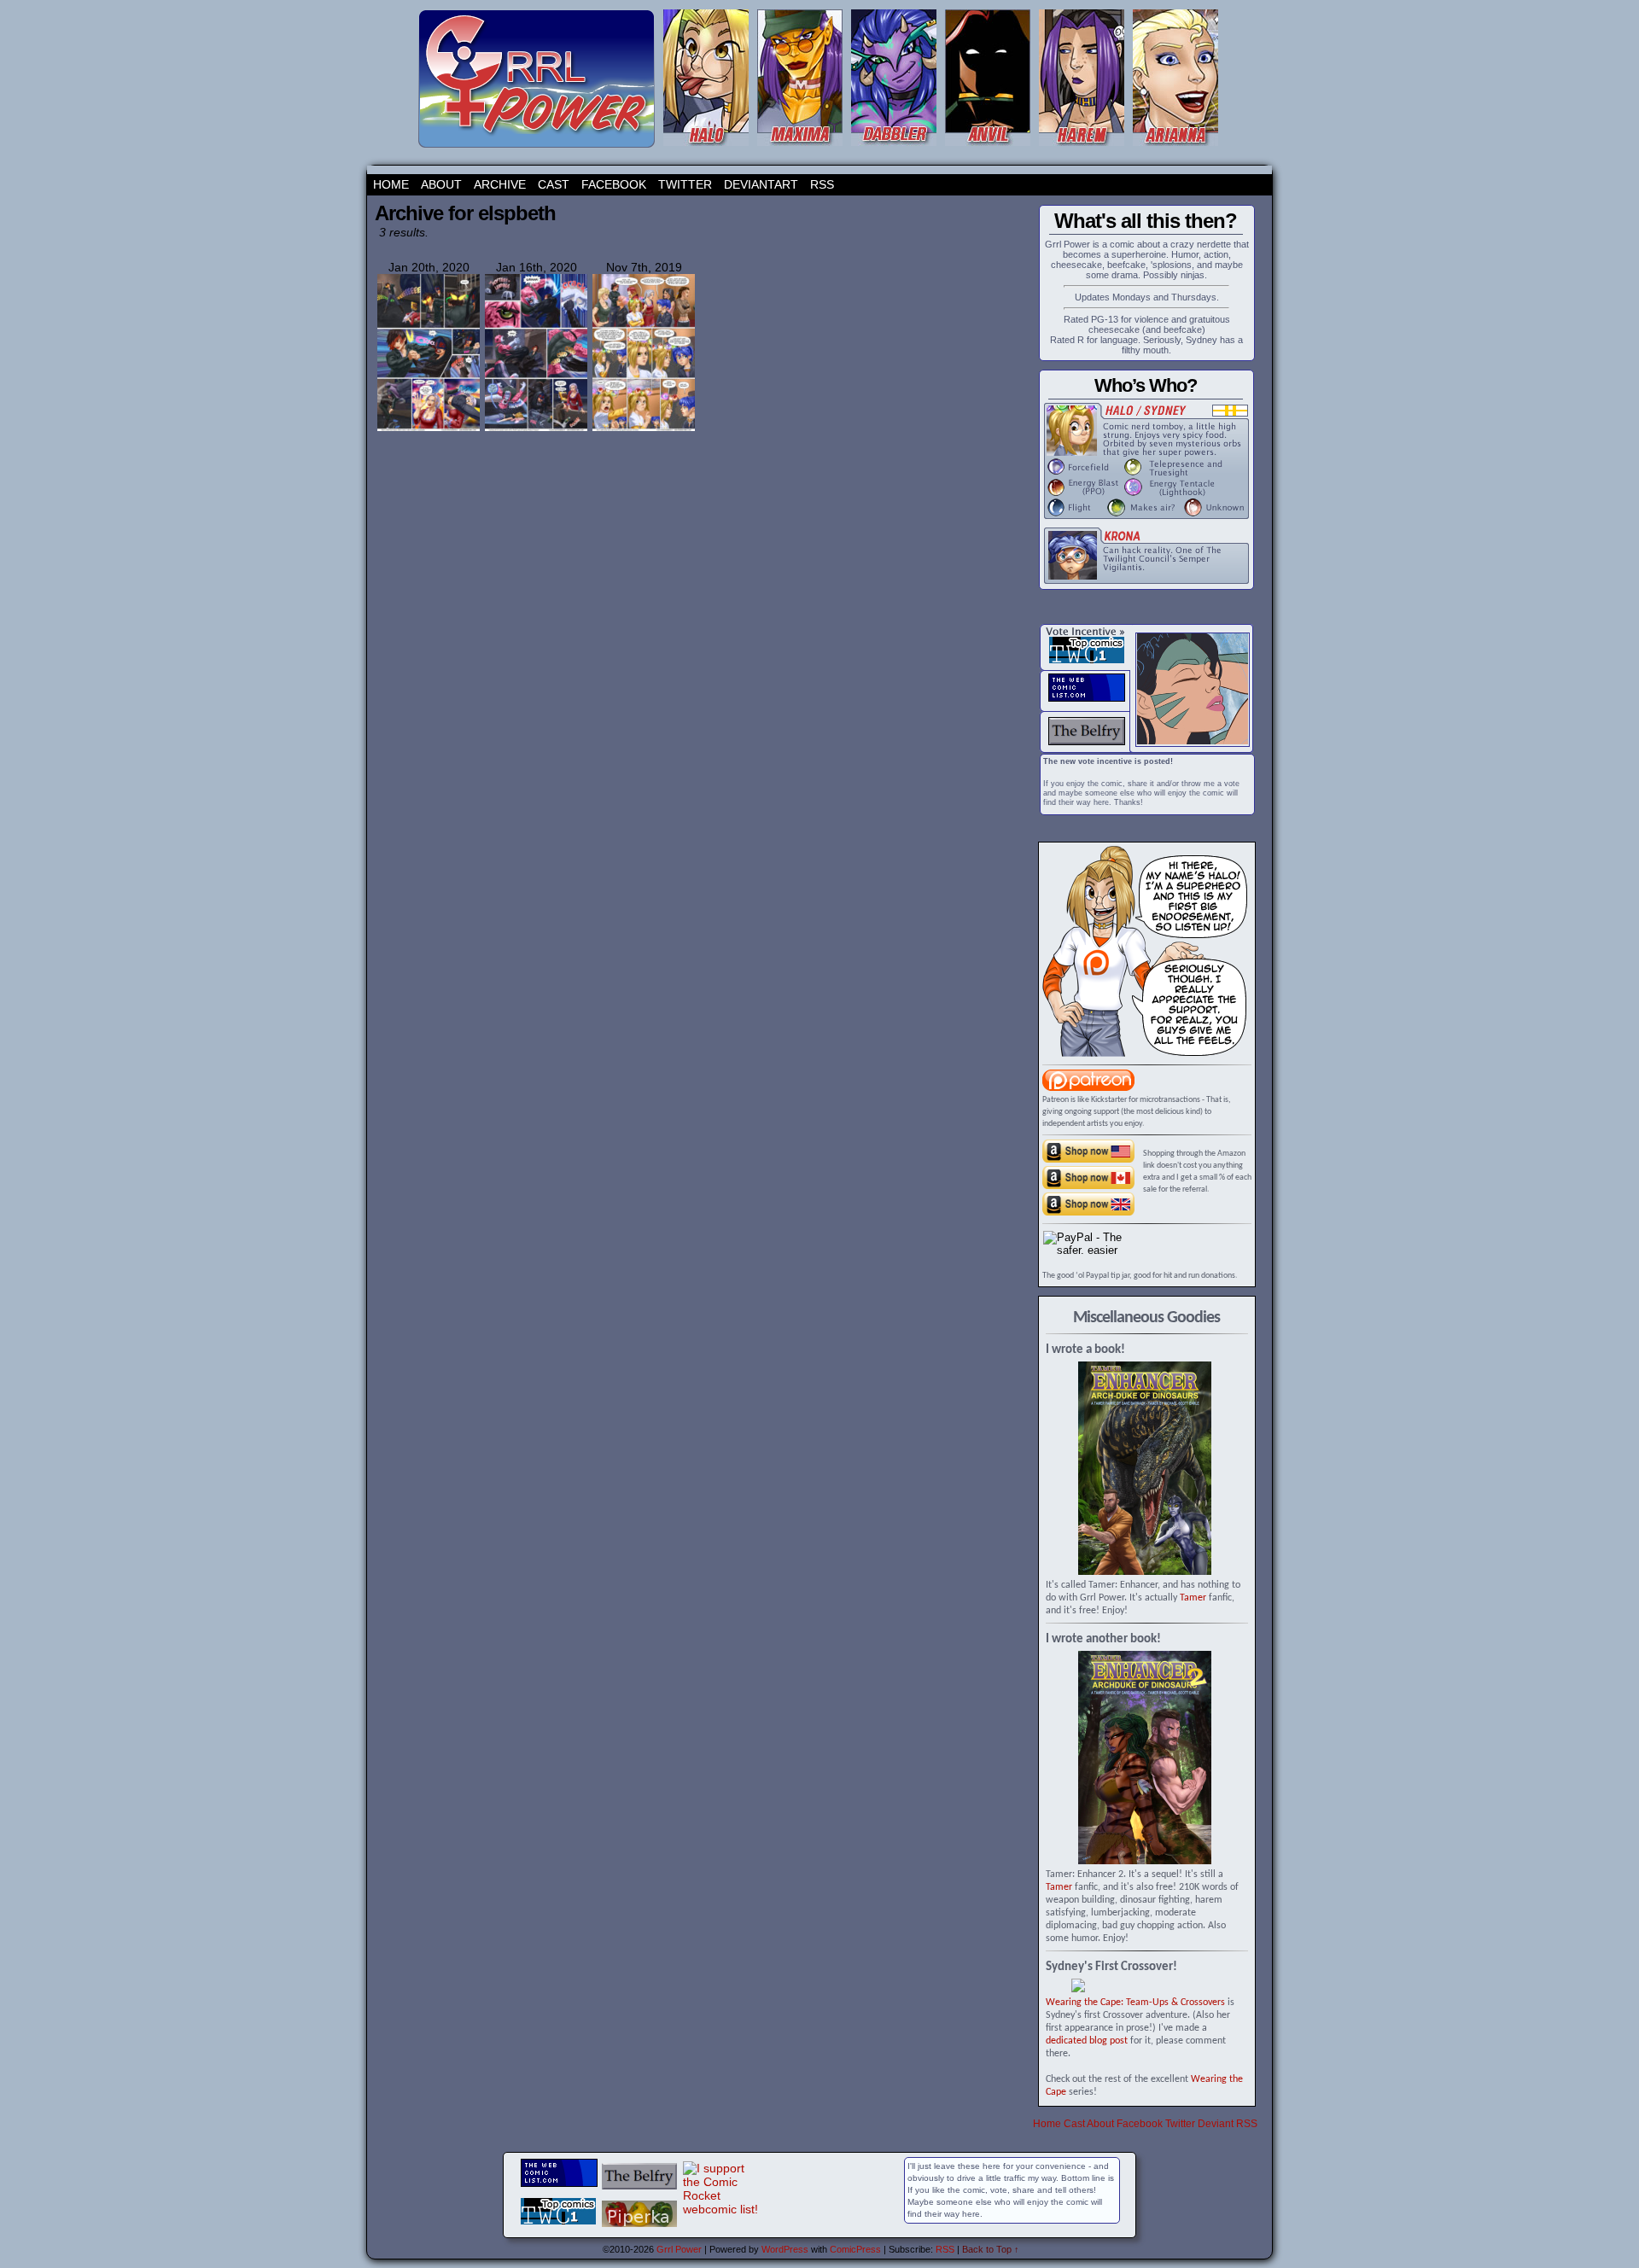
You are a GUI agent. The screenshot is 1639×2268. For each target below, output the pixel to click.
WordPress (785, 2249)
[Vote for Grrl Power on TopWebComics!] (1087, 660)
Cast (554, 184)
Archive (500, 184)
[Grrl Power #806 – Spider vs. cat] (536, 429)
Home (391, 184)
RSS (822, 184)
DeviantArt (761, 184)
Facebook (614, 184)
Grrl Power (679, 2249)
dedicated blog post (1087, 2041)
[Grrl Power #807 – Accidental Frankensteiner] (429, 429)
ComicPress (855, 2249)
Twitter (685, 184)
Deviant (1216, 2124)
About (441, 184)
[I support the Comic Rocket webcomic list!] (721, 2209)
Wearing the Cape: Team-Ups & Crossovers (1135, 2003)
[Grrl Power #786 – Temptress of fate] (644, 429)
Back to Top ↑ (991, 2249)
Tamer (1193, 1598)
